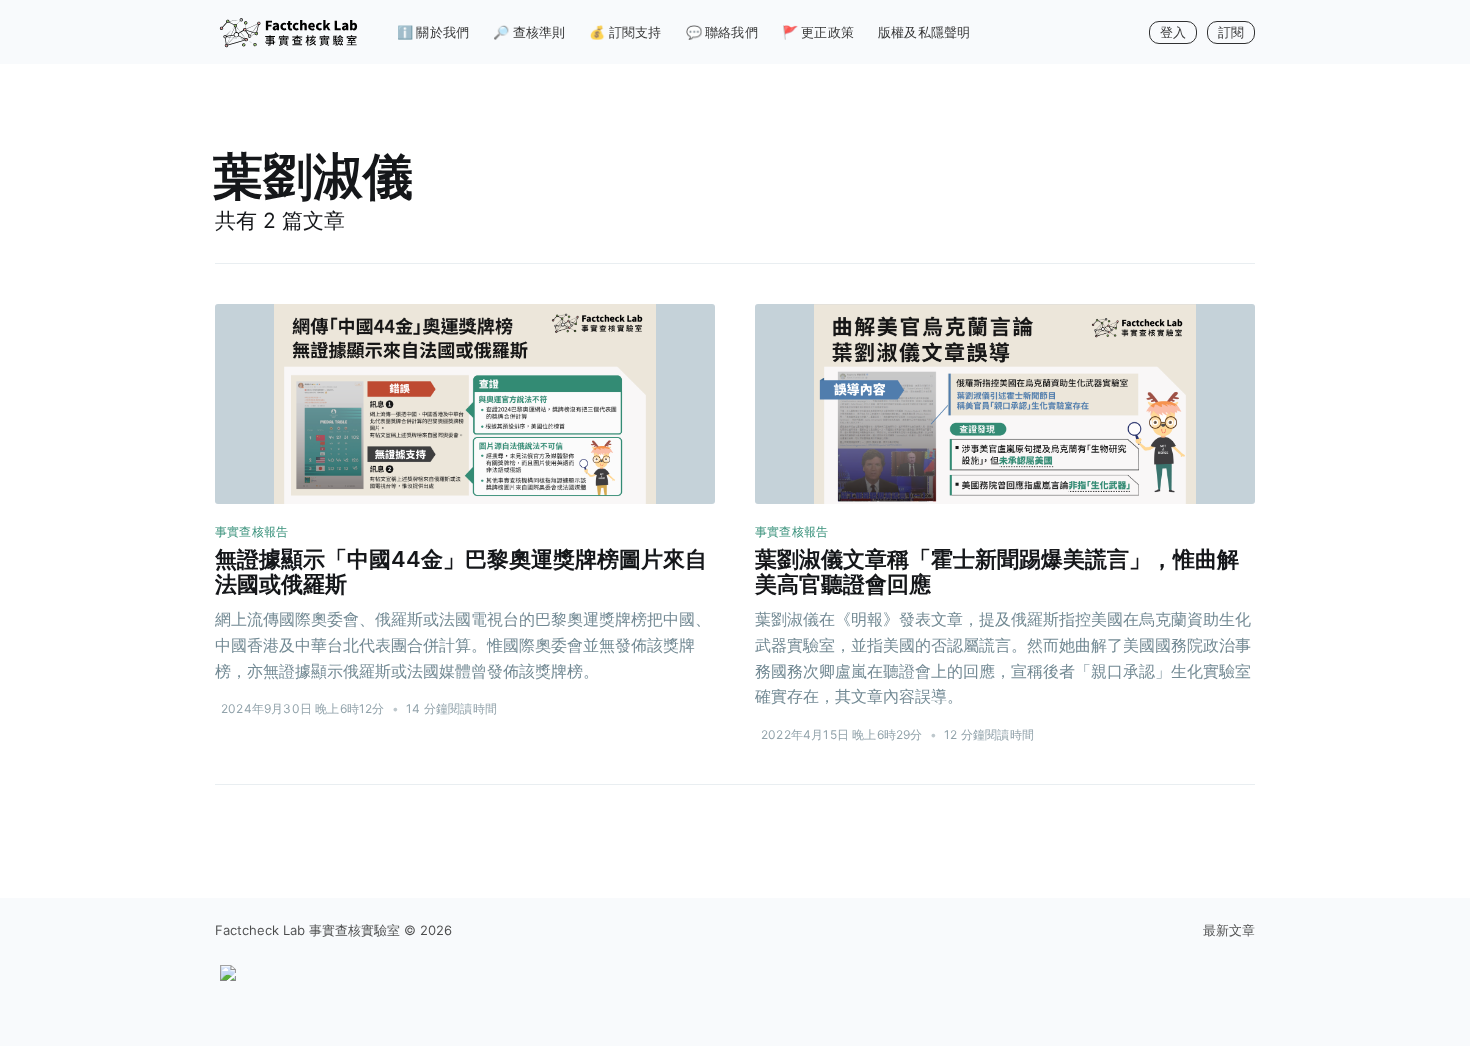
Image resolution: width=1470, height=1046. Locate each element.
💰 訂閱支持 (625, 32)
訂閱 (1231, 32)
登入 (1173, 32)
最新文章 (1229, 930)
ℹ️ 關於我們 (433, 32)
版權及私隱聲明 (924, 32)
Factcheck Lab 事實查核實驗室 (307, 930)
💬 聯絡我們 (722, 32)
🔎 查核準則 (529, 32)
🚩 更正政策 (818, 32)
